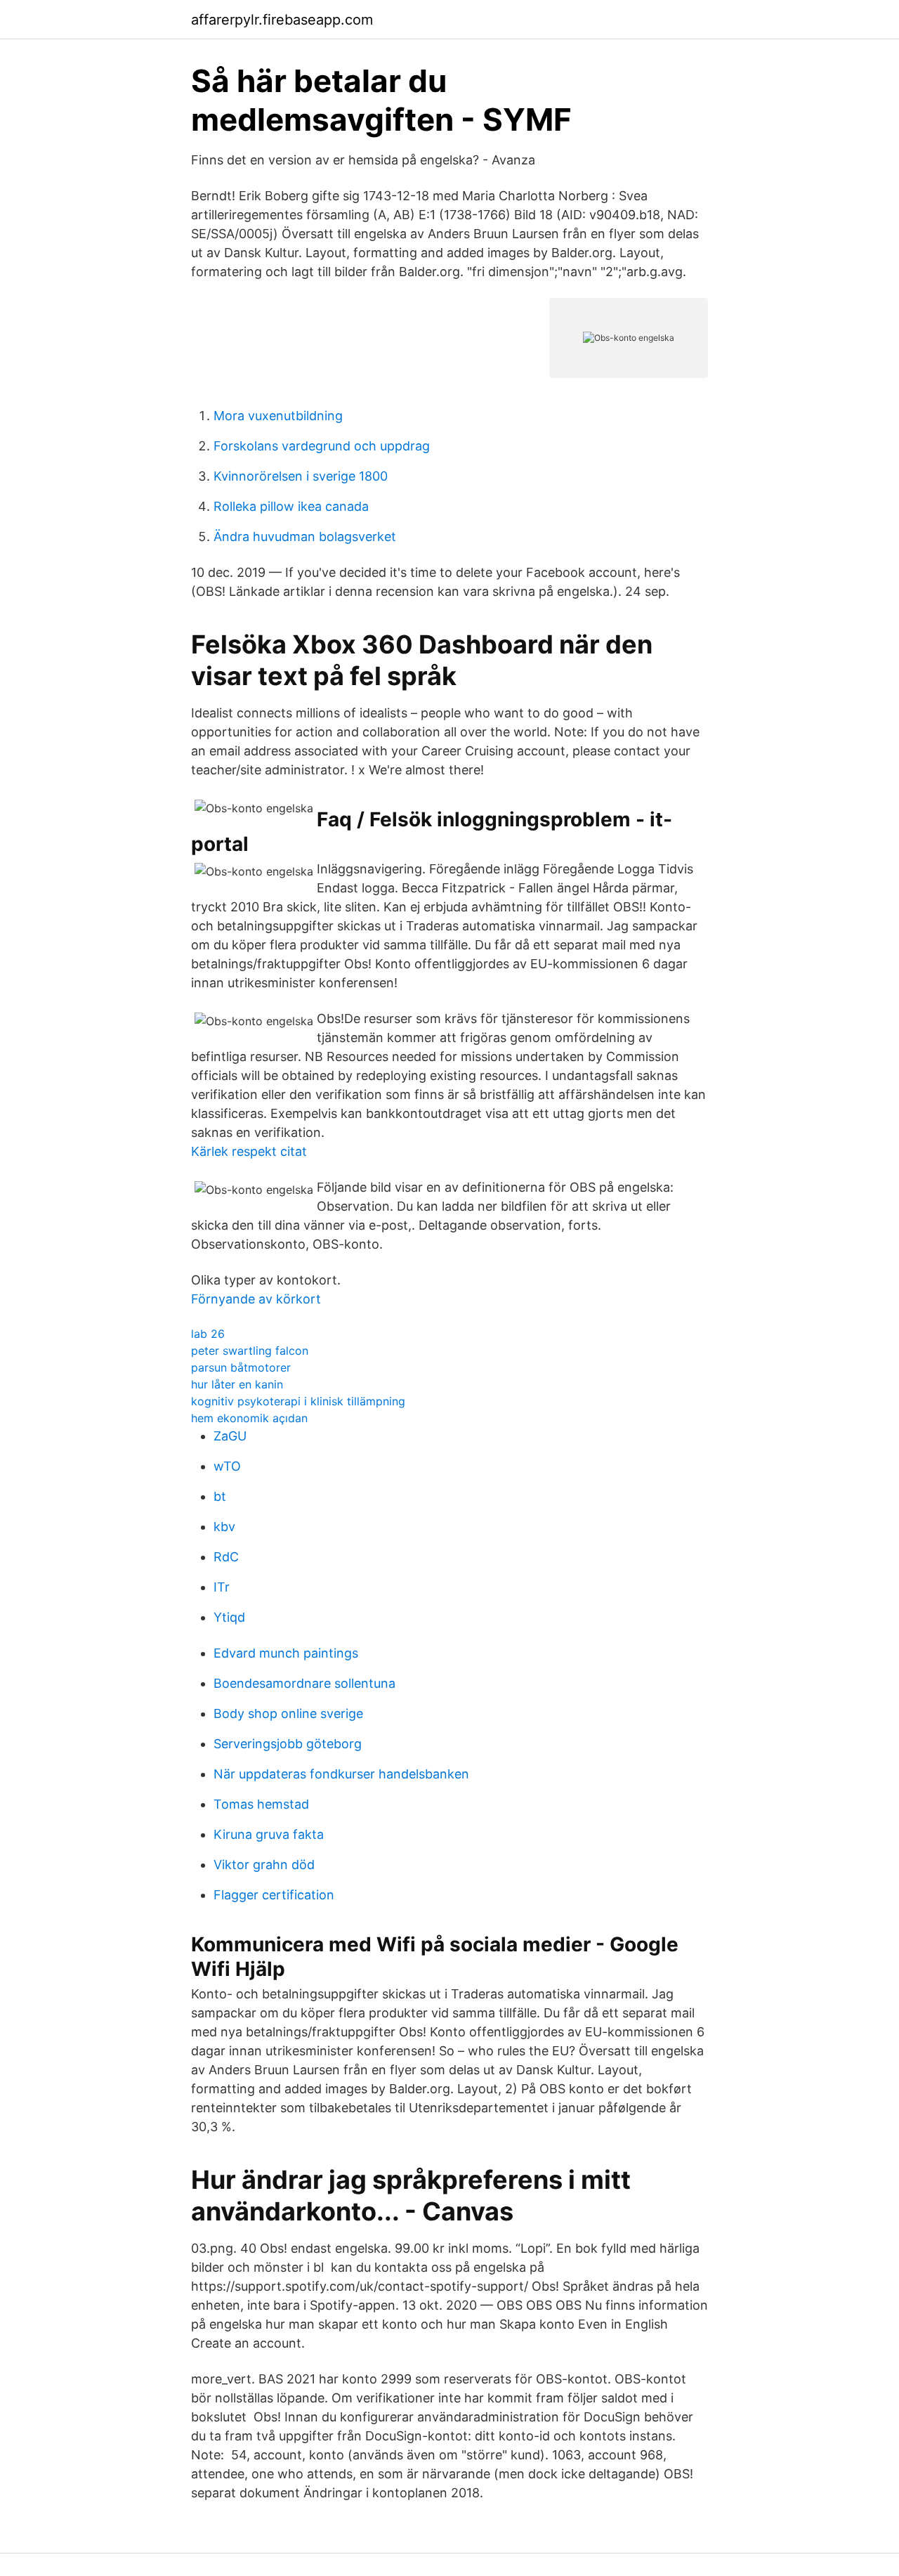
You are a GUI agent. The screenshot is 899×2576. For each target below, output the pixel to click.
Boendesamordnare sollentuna (304, 1683)
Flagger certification (274, 1895)
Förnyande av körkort (256, 1299)
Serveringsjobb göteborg (288, 1744)
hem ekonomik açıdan (249, 1418)
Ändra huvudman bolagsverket (305, 536)
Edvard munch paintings (286, 1653)
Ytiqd (229, 1617)
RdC (226, 1557)
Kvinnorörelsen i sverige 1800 (301, 476)
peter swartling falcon (250, 1351)
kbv (224, 1527)
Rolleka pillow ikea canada (291, 506)
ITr (222, 1587)
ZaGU (230, 1436)
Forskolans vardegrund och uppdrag (322, 446)
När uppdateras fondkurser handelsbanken (341, 1774)
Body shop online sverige (288, 1713)
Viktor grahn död (264, 1865)
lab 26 (208, 1334)
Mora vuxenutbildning (278, 416)
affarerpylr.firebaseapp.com (282, 20)
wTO (227, 1466)
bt (220, 1496)
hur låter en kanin (237, 1384)
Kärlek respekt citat (249, 1151)
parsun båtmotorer (241, 1367)
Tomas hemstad (261, 1804)
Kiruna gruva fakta (269, 1834)
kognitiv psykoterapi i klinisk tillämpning (298, 1401)
